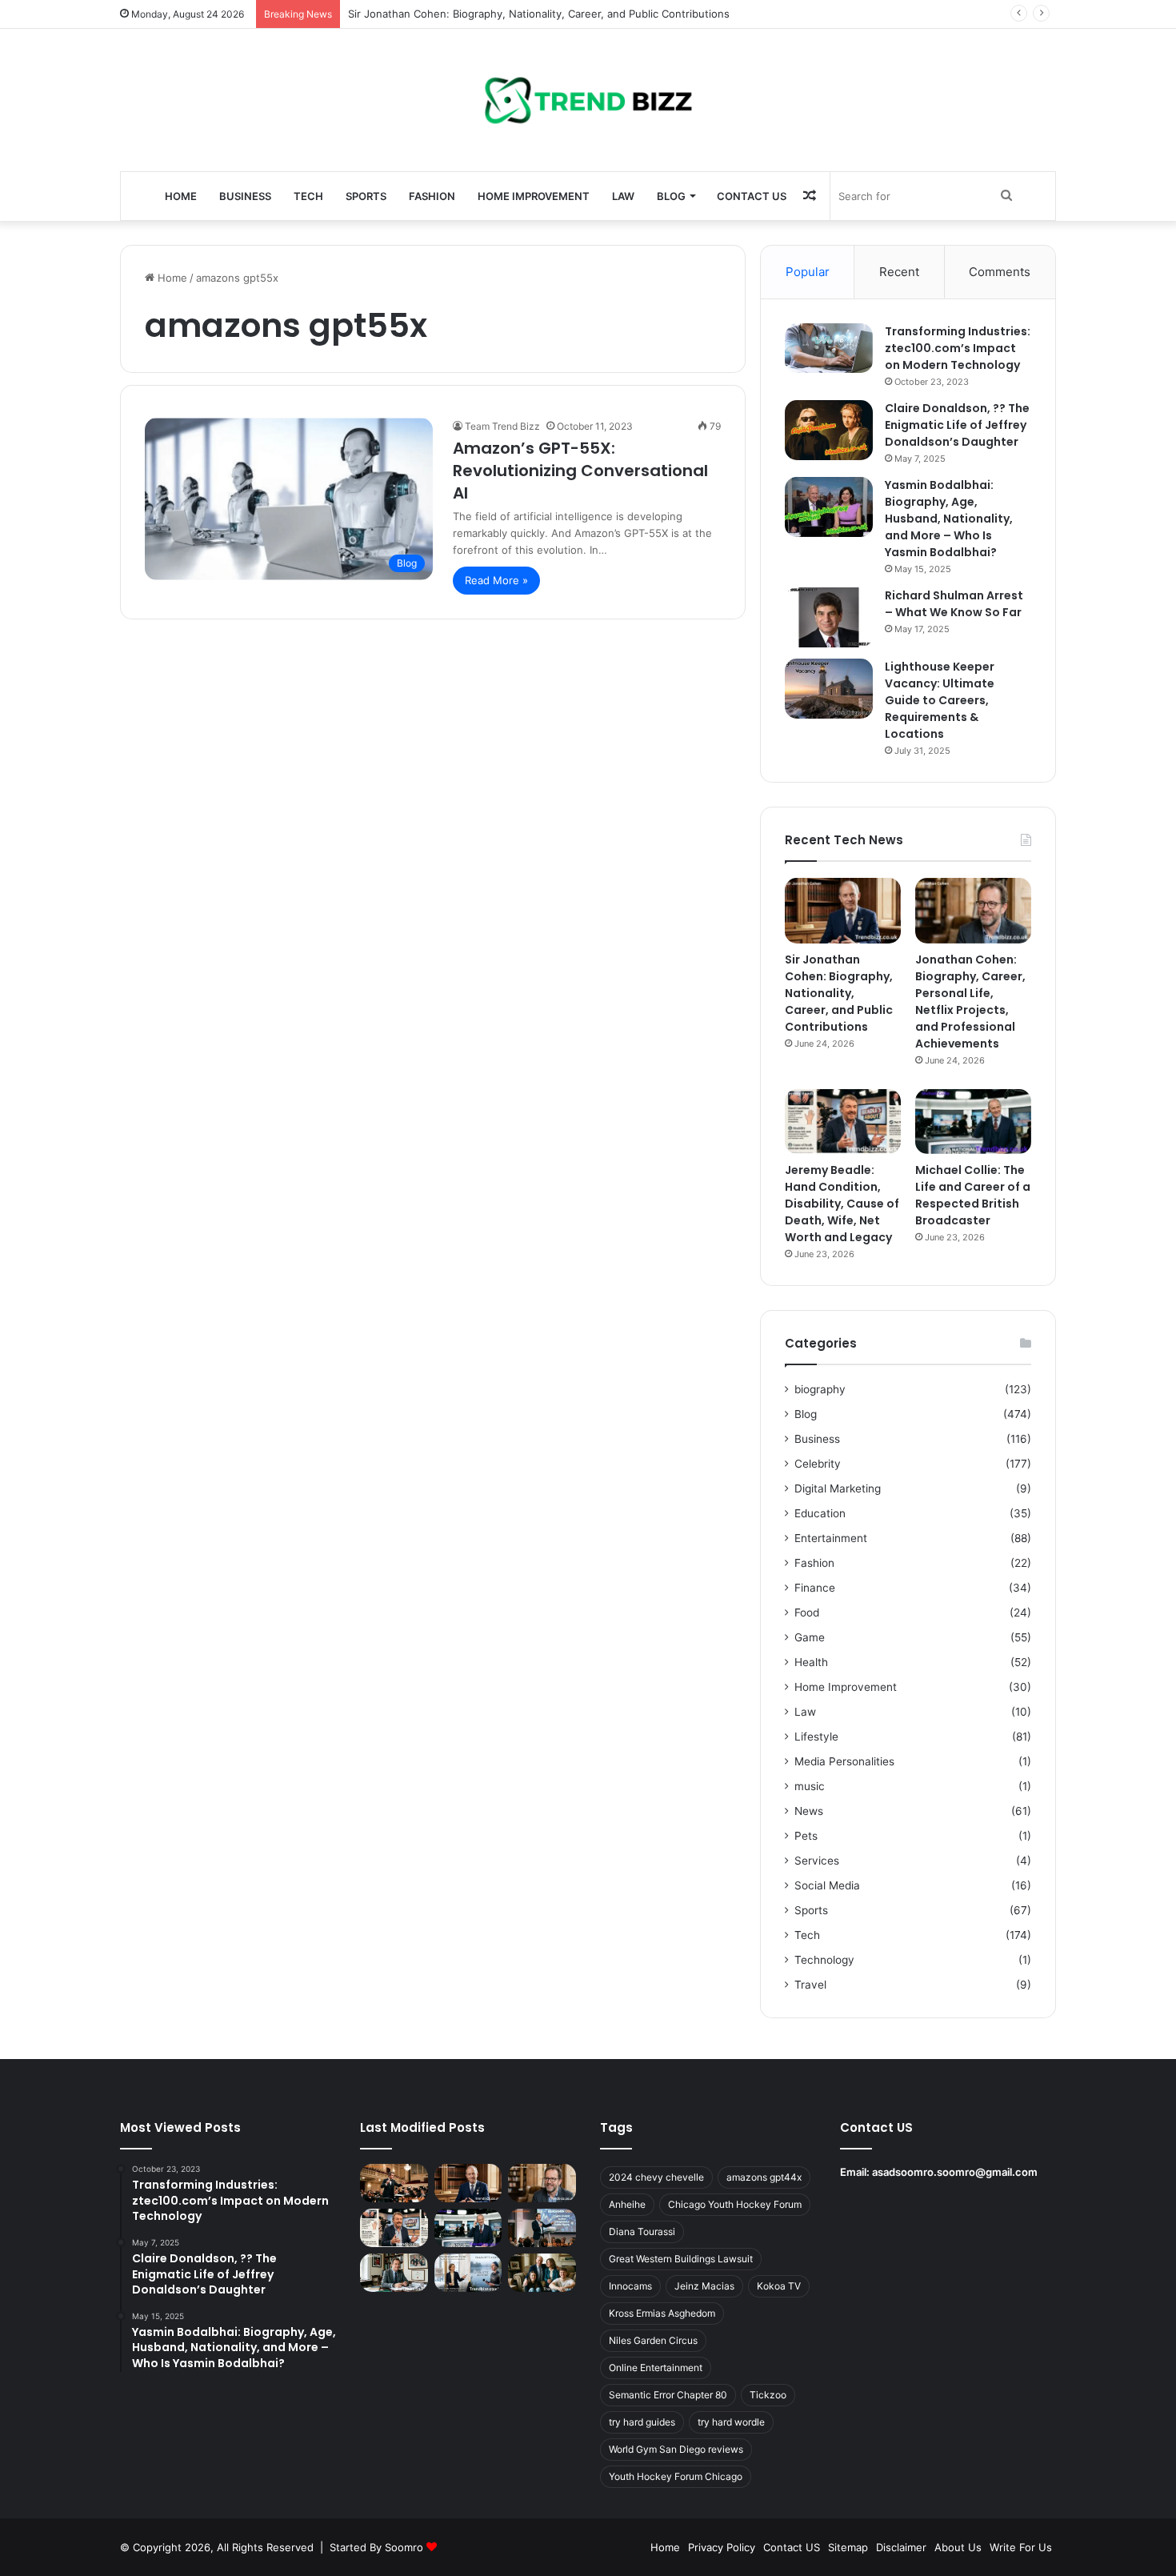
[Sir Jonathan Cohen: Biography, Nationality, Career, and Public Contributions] (843, 911)
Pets (806, 1836)
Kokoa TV (779, 2286)
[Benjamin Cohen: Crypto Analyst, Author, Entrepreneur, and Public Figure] (542, 2228)
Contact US (752, 196)
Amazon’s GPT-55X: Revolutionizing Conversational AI (580, 471)
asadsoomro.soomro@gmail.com (955, 2172)
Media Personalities (844, 1761)
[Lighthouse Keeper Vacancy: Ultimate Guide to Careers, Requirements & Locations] (829, 689)
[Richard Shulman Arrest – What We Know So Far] (829, 617)
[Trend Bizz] (588, 100)
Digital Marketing (838, 1488)
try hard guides (642, 2422)
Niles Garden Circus (653, 2340)
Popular (808, 272)
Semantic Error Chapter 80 (668, 2395)
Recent (899, 272)
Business (245, 196)
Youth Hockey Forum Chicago (676, 2476)
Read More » (496, 580)
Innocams (630, 2286)
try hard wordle (731, 2422)
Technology (824, 1960)
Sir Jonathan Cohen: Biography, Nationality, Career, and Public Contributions (539, 14)
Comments (1000, 272)
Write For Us (1021, 2547)
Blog (671, 196)
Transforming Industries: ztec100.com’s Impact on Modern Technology (958, 348)
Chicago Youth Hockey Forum (735, 2204)
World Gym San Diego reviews (676, 2449)
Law (623, 196)
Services (817, 1861)
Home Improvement (534, 196)
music (810, 1786)
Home (181, 196)
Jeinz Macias (704, 2286)
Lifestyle (816, 1737)
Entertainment (831, 1538)
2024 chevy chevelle (656, 2177)
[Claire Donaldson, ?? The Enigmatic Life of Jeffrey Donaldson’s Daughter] (829, 430)
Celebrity (818, 1464)
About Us (958, 2547)
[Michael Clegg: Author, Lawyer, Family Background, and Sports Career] (394, 2273)
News (809, 1811)
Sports (366, 196)
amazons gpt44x (764, 2177)
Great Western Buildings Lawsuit (681, 2259)
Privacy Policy (722, 2547)
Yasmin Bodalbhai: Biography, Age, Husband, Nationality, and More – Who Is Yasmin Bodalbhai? (949, 519)
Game (810, 1637)
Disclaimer (901, 2547)
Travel (810, 1985)
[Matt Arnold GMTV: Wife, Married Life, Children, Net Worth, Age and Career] (542, 2273)
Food (807, 1613)
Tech (308, 196)
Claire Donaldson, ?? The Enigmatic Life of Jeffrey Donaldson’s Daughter (957, 425)
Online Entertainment (656, 2368)
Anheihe (627, 2204)
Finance (815, 1588)
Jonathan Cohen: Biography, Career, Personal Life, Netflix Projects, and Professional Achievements (970, 1002)
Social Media (827, 1885)
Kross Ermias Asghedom (662, 2313)
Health (811, 1662)
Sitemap (848, 2547)
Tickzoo (768, 2395)
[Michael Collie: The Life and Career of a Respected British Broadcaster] (973, 1122)
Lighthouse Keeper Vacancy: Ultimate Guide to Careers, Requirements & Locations (940, 700)
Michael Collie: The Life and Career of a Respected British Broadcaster (973, 1195)
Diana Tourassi (642, 2231)
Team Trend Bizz (502, 426)
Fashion (432, 196)
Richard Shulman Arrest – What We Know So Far (954, 604)
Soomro (404, 2547)
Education (820, 1513)
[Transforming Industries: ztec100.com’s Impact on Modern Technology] (829, 348)
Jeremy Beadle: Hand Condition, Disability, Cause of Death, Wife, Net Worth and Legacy (842, 1204)
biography (820, 1389)
